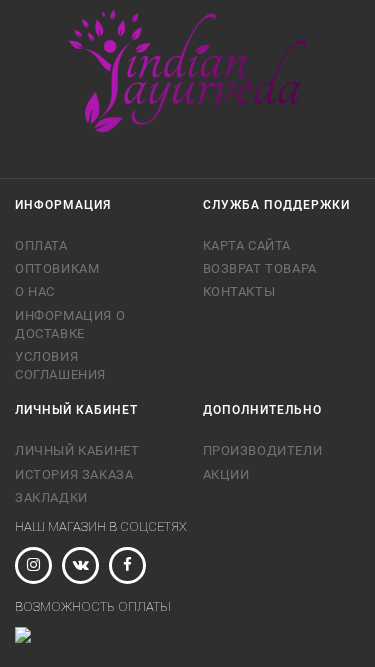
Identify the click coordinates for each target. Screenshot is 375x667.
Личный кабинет (77, 450)
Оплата (41, 245)
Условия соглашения (60, 365)
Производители (263, 450)
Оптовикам (57, 268)
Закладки (51, 497)
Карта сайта (247, 245)
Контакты (239, 291)
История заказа (74, 474)
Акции (226, 474)
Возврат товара (260, 268)
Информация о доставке (70, 324)
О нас (35, 291)
